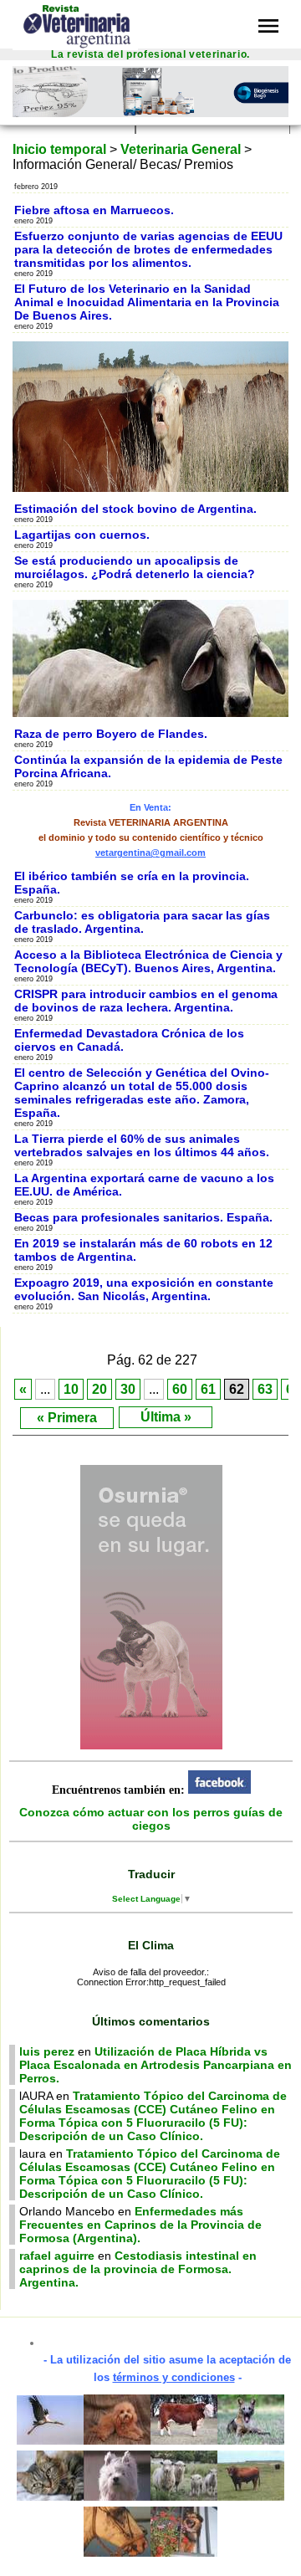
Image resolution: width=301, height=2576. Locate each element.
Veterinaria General (181, 149)
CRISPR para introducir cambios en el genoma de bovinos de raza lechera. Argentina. (146, 1001)
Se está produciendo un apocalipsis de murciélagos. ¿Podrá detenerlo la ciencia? (135, 567)
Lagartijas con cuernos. (82, 535)
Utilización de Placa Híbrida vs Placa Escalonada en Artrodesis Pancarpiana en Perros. (156, 2065)
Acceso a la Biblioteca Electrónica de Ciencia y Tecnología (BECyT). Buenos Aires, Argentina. (148, 961)
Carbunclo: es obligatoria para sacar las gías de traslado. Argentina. (142, 922)
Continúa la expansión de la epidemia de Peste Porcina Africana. (148, 766)
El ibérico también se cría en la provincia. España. (132, 883)
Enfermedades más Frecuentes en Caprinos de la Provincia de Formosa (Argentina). (140, 2225)
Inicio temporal (59, 149)
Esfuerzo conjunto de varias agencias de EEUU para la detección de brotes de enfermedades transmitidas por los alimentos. (148, 249)
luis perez (47, 2051)
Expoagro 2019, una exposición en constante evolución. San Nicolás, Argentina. (144, 1289)
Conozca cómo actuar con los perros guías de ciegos (151, 1819)
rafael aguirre (57, 2256)
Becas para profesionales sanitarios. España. (143, 1217)
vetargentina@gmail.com (150, 853)
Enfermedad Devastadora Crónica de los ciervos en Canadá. (129, 1040)
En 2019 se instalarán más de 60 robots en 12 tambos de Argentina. (143, 1250)
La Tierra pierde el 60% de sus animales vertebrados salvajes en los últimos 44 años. (142, 1145)
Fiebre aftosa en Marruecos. (94, 210)
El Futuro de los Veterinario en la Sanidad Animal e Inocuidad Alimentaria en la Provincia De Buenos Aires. (147, 302)
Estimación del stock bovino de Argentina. (135, 509)
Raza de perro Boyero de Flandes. (111, 734)
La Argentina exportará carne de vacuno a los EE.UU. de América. (144, 1185)
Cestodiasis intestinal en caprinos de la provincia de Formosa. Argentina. (138, 2269)
